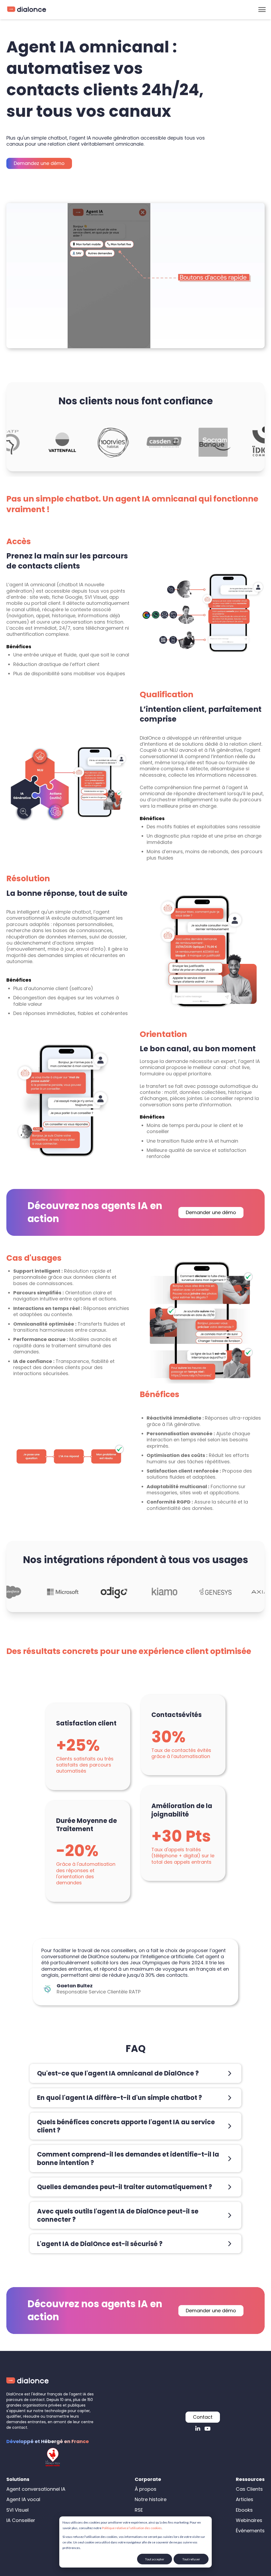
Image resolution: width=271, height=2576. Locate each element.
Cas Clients (249, 2489)
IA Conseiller (21, 2520)
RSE (139, 2510)
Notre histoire (151, 2499)
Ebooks (244, 2510)
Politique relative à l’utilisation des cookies (132, 2528)
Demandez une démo (39, 163)
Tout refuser (191, 2559)
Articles (245, 2499)
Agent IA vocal (23, 2499)
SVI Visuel (17, 2510)
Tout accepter (155, 2559)
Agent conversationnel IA (36, 2489)
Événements (250, 2531)
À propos (146, 2489)
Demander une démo (211, 1212)
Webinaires (249, 2520)
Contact (203, 2417)
